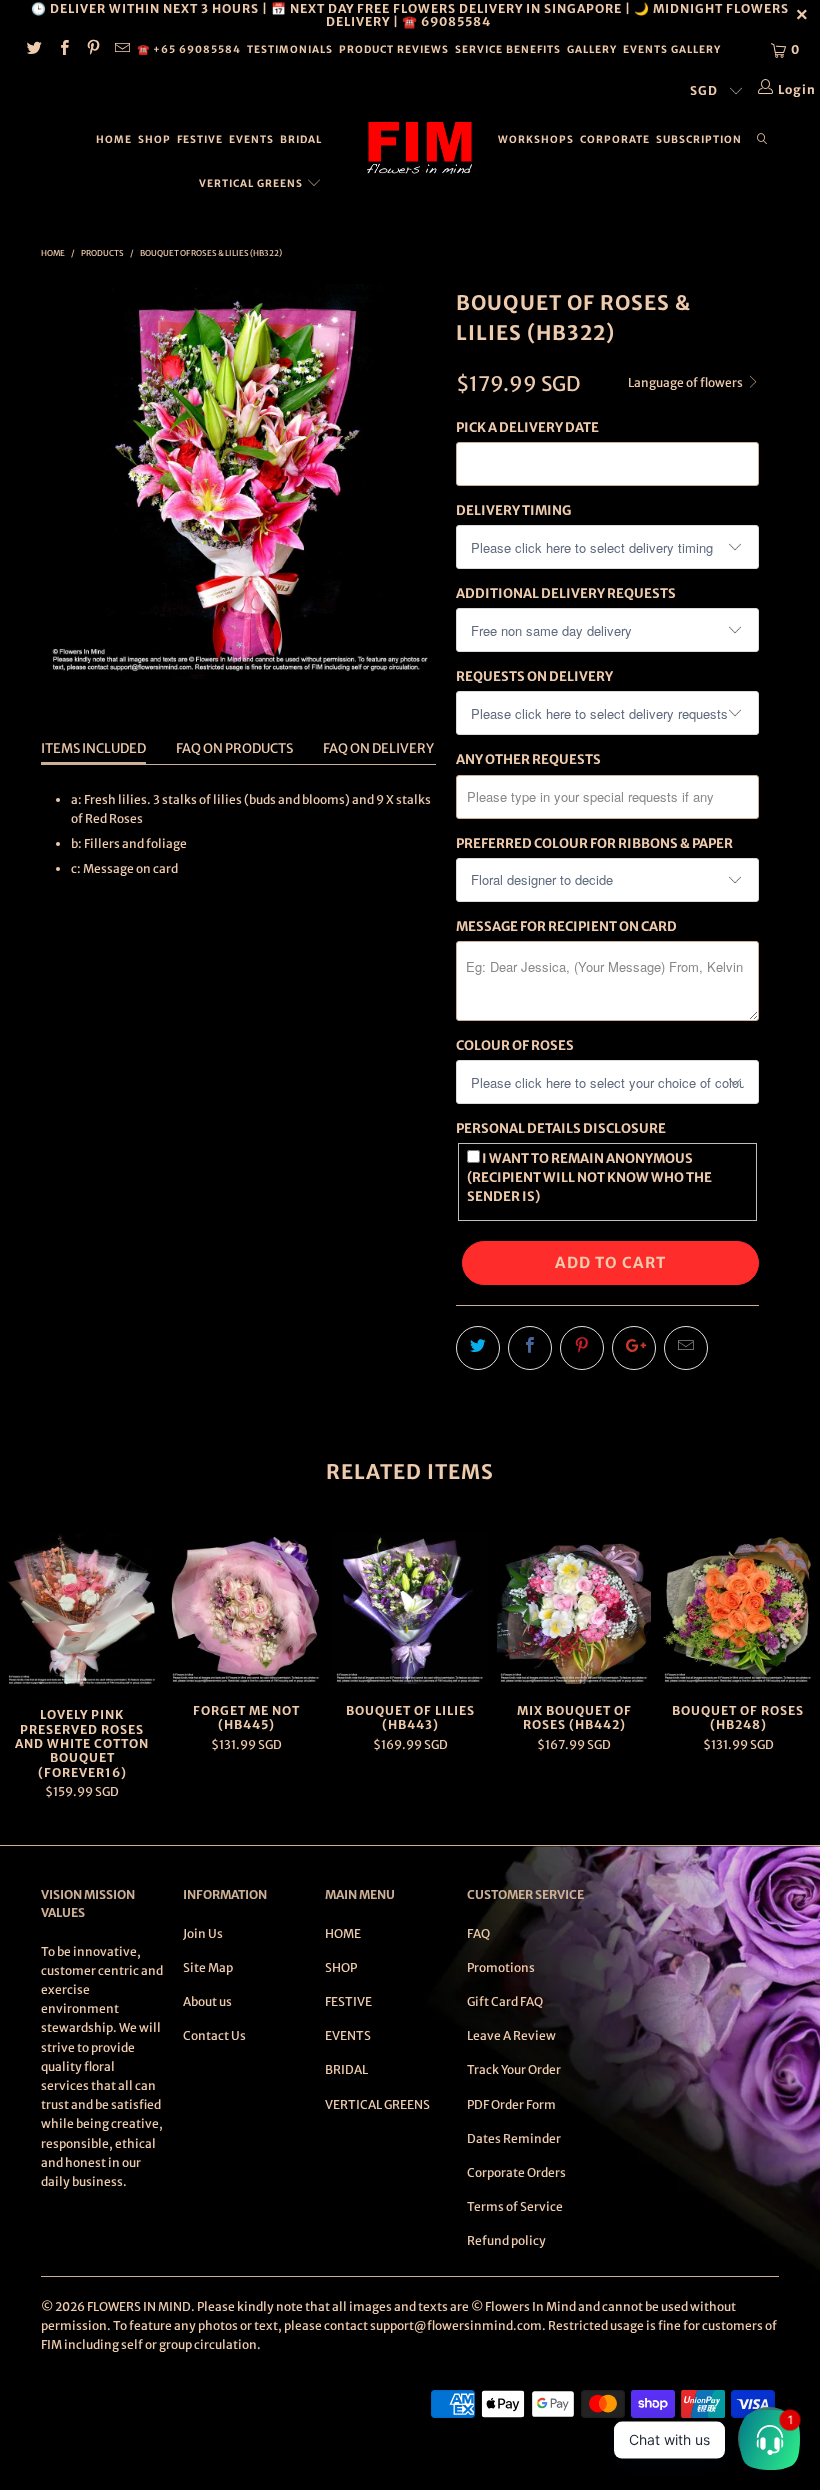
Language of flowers (686, 382)
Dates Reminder (514, 2138)
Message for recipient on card (566, 926)
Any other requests (528, 759)
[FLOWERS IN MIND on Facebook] (62, 49)
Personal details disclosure (561, 1128)
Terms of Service (515, 2206)
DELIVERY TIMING (513, 510)
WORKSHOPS (536, 139)
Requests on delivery (534, 676)
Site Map (208, 1967)
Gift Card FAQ (505, 2001)
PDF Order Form (511, 2104)
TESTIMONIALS (290, 49)
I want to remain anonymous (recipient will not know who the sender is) (589, 1177)
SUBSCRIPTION (699, 139)
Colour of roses (515, 1045)
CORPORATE (615, 139)
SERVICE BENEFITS (508, 49)
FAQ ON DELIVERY (378, 748)
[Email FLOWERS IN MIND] (121, 49)
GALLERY (592, 49)
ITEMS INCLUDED (93, 748)
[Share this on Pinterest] (582, 1348)
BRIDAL (301, 139)
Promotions (501, 1967)
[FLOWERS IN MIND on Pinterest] (92, 49)
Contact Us (214, 2035)
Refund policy (506, 2240)
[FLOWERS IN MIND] (419, 148)
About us (207, 2001)
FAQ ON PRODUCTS (234, 748)
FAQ (478, 1933)
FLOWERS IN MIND (139, 2306)
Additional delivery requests (566, 593)
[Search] (763, 140)
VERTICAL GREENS (252, 183)
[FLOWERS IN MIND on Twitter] (33, 49)
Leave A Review (511, 2035)
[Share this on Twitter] (478, 1348)
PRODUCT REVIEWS (394, 49)
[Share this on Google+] (634, 1348)
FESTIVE (200, 139)
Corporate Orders (516, 2172)
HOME (114, 139)
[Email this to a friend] (686, 1348)
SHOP (154, 139)
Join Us (203, 1933)
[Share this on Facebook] (530, 1348)
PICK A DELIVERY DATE (527, 427)
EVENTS (251, 139)
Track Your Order (514, 2069)
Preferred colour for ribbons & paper (594, 843)
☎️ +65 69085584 (189, 49)
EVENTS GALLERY (672, 49)
